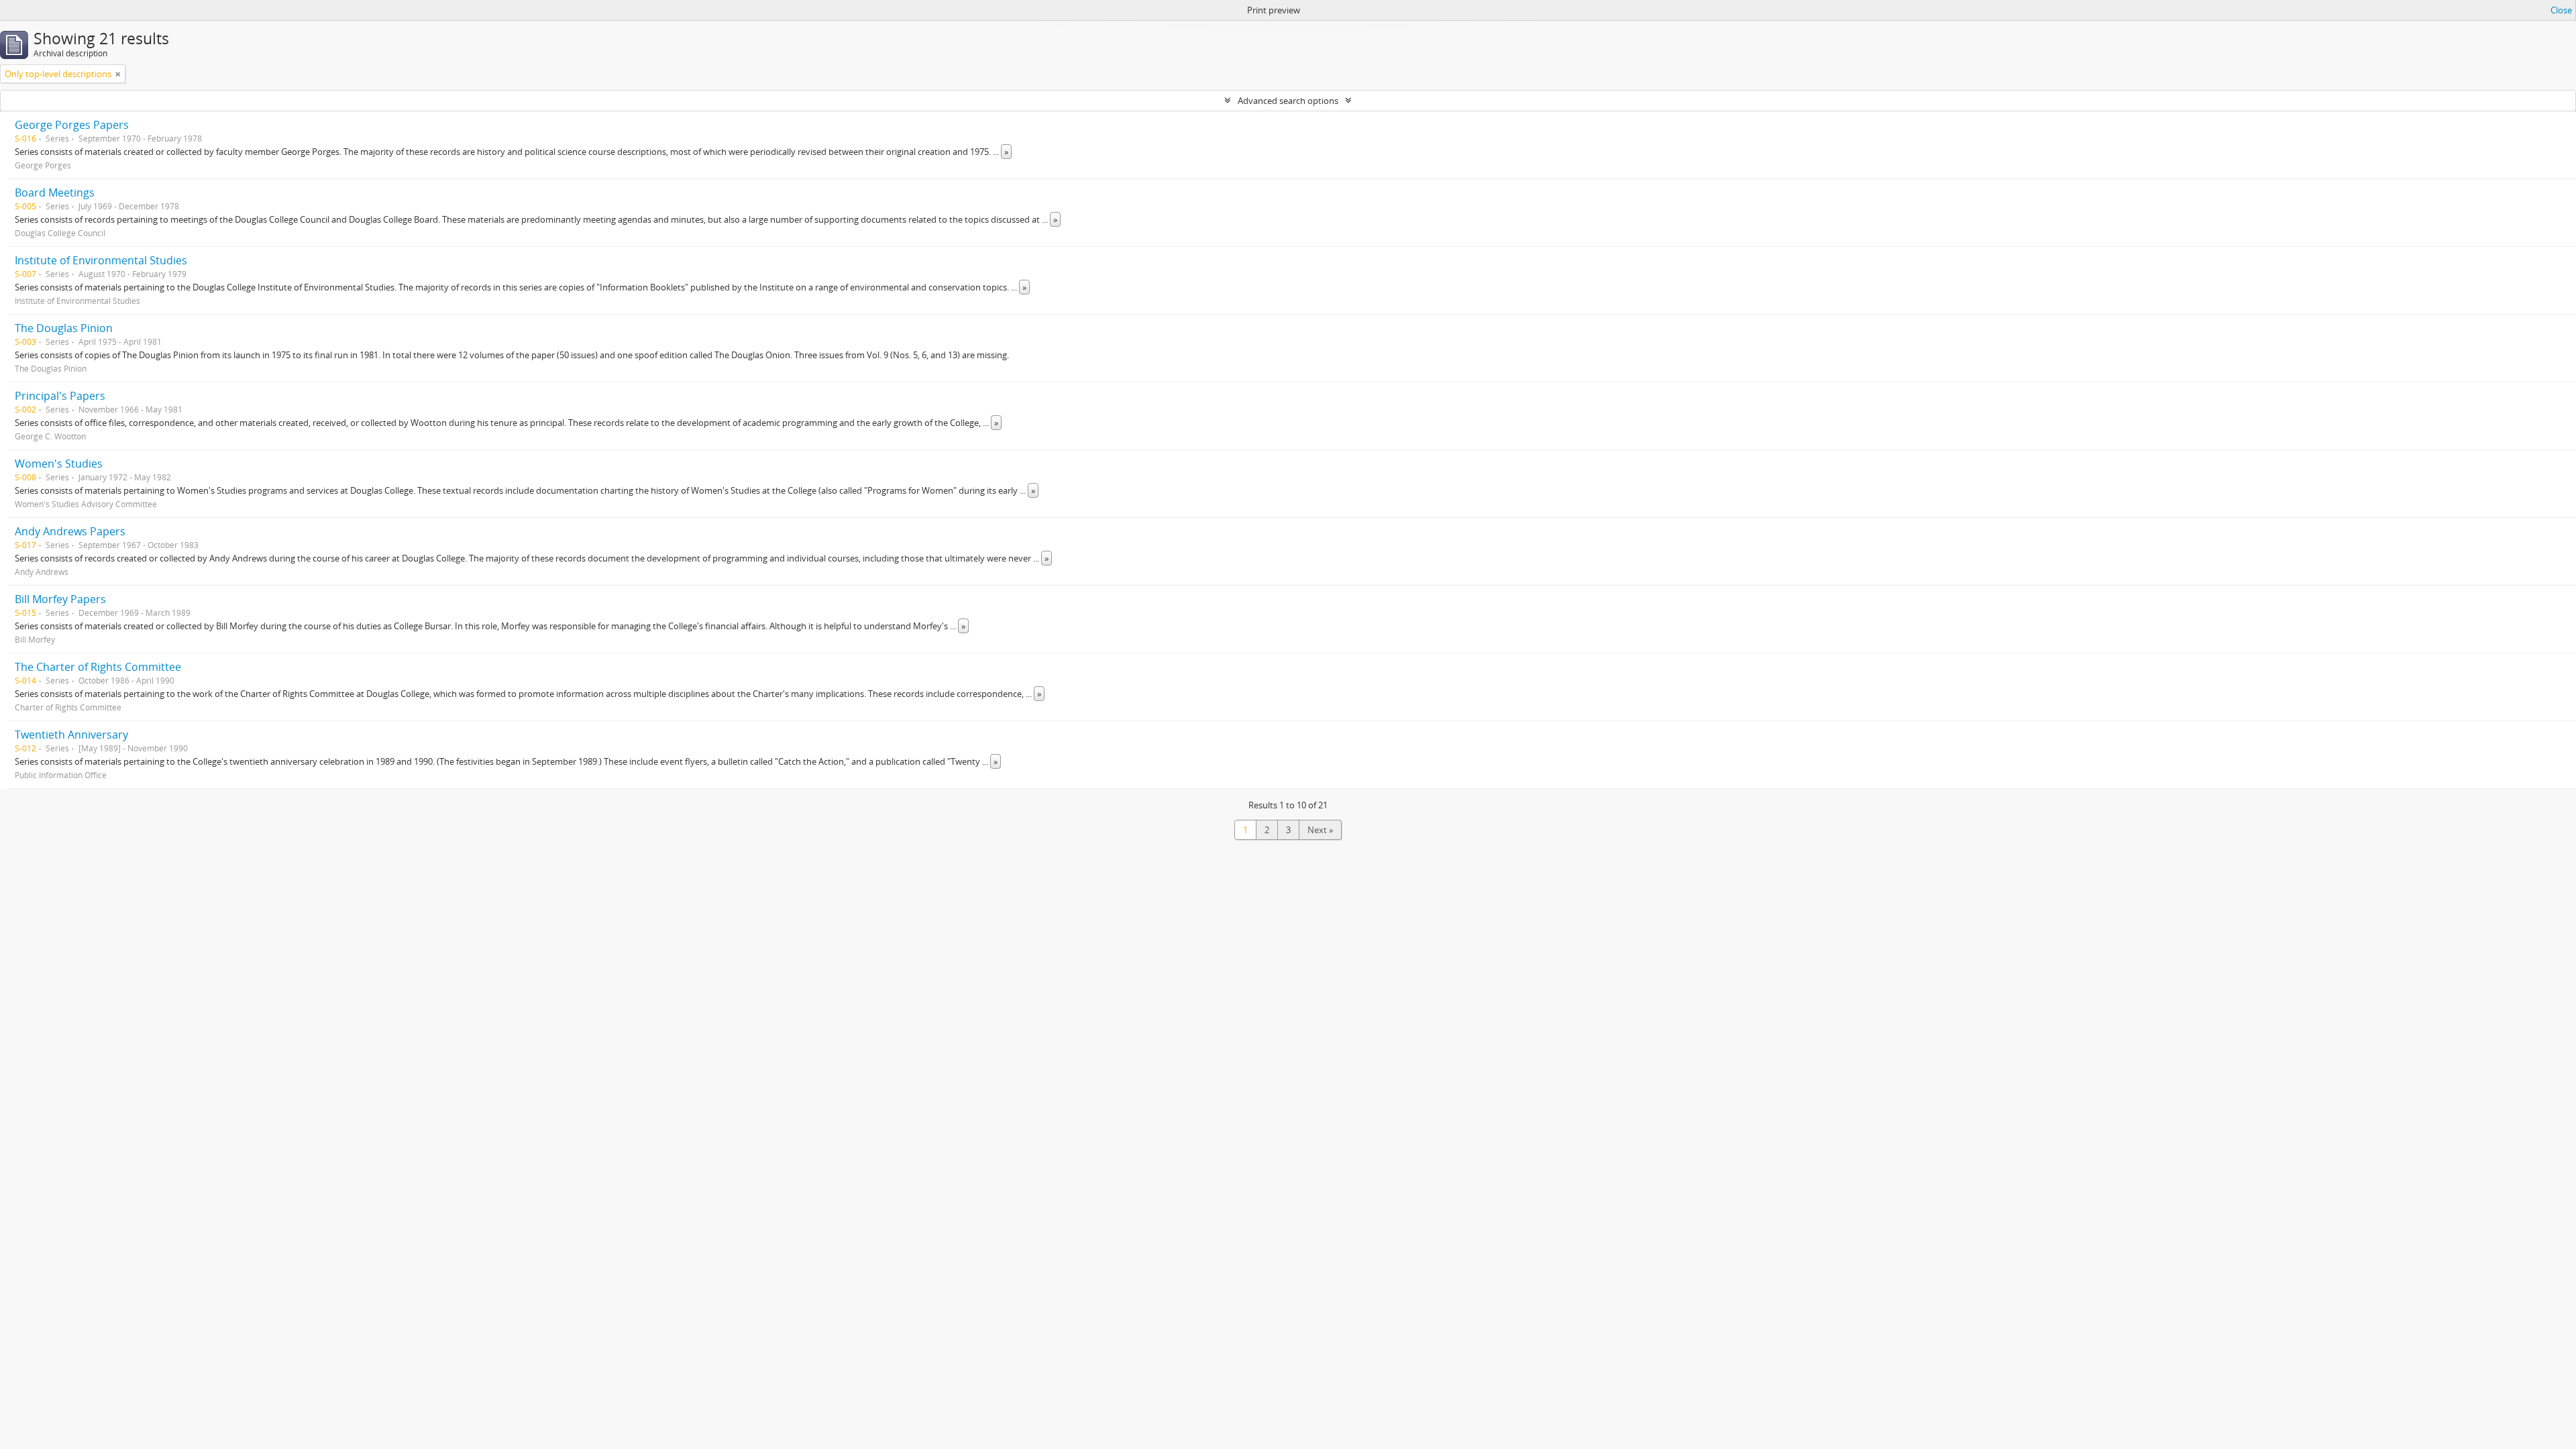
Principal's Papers (60, 396)
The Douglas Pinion (64, 328)
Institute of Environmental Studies (101, 260)
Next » (1320, 830)
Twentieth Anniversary (71, 735)
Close (2561, 10)
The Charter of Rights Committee (98, 667)
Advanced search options (1288, 101)
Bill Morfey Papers (60, 599)
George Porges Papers (72, 125)
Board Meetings (55, 193)
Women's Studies (59, 464)
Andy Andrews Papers (70, 531)
